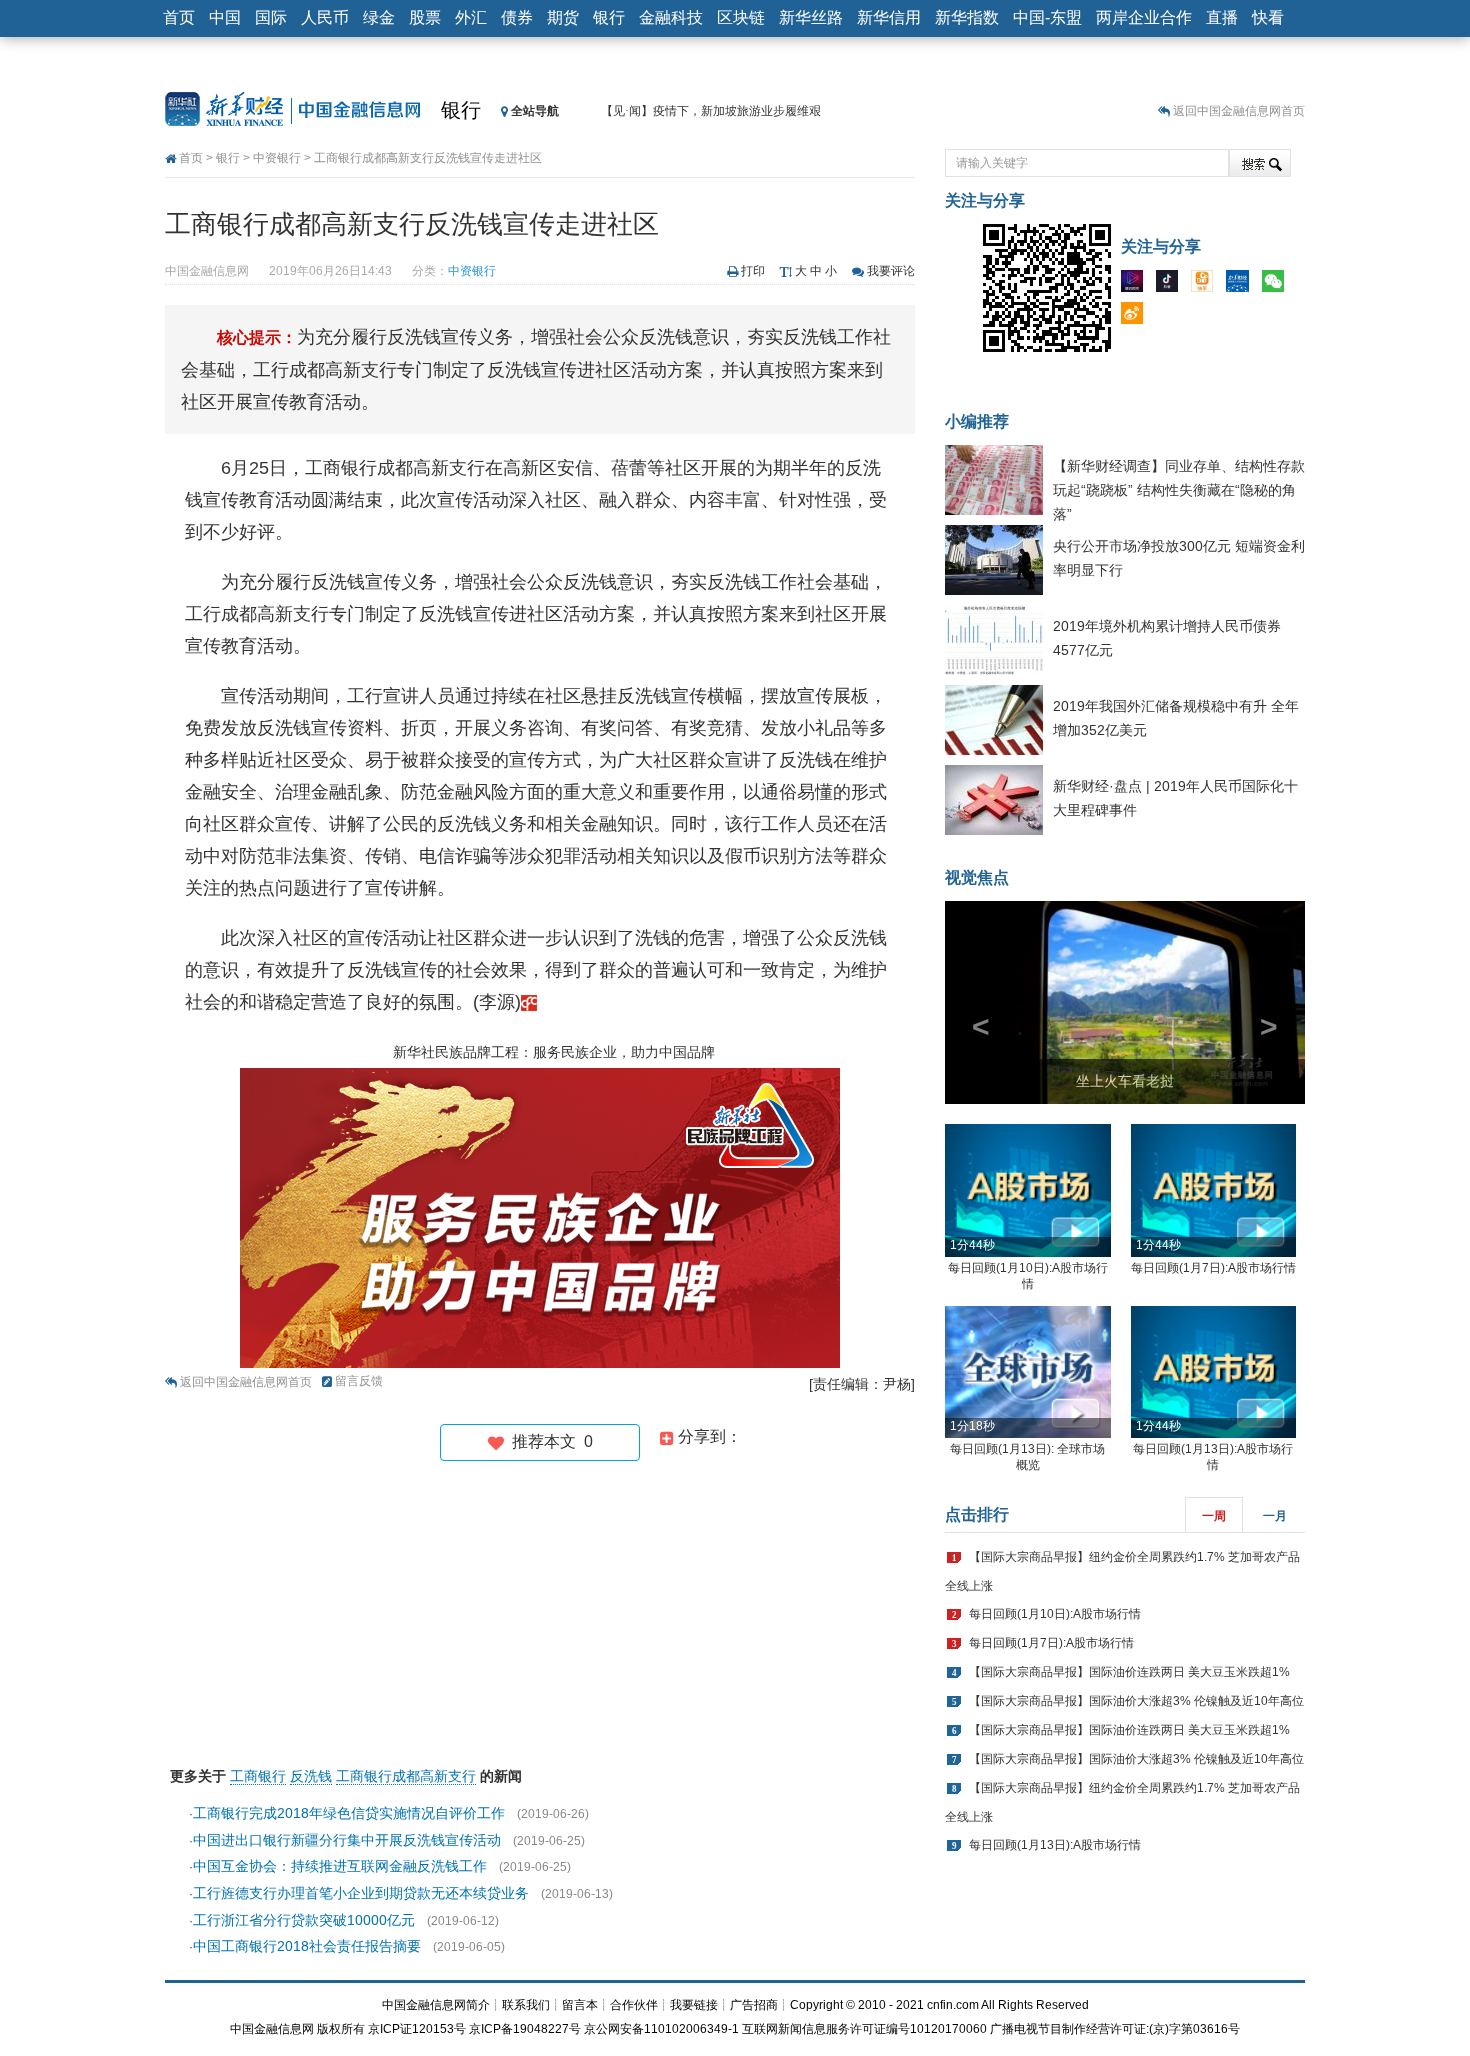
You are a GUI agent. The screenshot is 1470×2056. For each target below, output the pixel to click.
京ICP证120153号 (417, 2029)
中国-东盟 (1047, 17)
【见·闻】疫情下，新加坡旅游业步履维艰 (711, 111)
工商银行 (258, 1776)
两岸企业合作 (1144, 17)
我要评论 (891, 271)
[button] (972, 1002)
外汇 (471, 17)
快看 (1268, 17)
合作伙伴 (634, 2005)
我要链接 (694, 2005)
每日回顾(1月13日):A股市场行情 (1055, 1845)
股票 (425, 17)
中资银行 (277, 158)
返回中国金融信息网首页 (1239, 111)
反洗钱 (311, 1776)
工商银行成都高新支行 (406, 1776)
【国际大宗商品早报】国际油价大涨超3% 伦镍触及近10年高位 (1136, 1701)
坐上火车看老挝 (1125, 1081)
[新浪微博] (1137, 317)
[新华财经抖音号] (1172, 285)
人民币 (325, 17)
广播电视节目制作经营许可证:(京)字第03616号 (1115, 2029)
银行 (609, 17)
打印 (753, 271)
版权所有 (341, 2029)
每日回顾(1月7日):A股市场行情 (1213, 1268)
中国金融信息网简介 (436, 2005)
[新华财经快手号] (1207, 285)
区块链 (741, 17)
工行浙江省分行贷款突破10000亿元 (304, 1920)
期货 (563, 17)
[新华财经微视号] (1137, 285)
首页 (179, 17)
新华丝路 (811, 17)
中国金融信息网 (272, 2029)
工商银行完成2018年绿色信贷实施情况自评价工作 (349, 1813)
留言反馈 (359, 1381)
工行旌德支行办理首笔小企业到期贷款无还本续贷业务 (361, 1893)
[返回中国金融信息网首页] (529, 1002)
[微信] (1278, 285)
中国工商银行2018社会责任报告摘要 (307, 1946)
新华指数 (967, 17)
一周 (1214, 1516)
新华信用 (889, 17)
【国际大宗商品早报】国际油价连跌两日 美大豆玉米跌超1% (1129, 1672)
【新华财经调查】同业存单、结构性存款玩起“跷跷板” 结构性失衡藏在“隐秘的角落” (1179, 490)
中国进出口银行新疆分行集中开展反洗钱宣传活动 (347, 1840)
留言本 (580, 2005)
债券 (517, 17)
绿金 (379, 17)
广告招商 (754, 2005)
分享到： (708, 1436)
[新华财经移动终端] (1242, 285)
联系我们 (526, 2005)
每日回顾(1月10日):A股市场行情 (1055, 1614)
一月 (1275, 1516)
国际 (271, 17)
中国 (225, 17)
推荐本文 (548, 1441)
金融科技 (671, 17)
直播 (1222, 17)
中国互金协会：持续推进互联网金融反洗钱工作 (340, 1866)
